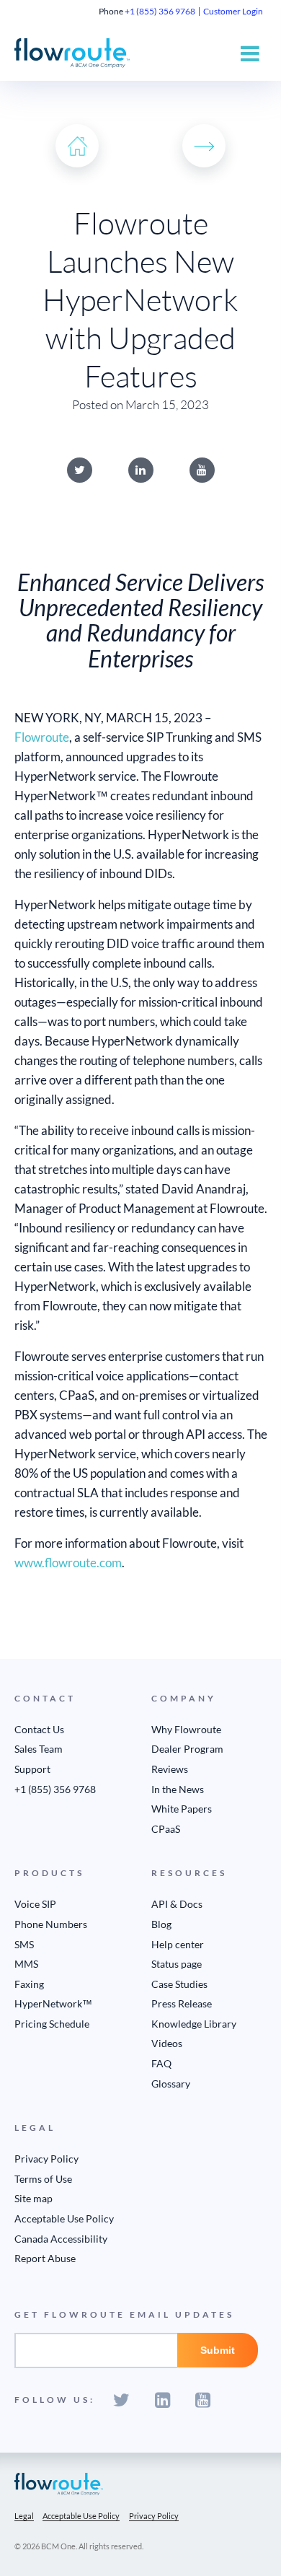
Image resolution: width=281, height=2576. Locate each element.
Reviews (170, 1769)
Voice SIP (35, 1904)
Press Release (182, 2003)
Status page (177, 1964)
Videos (167, 2043)
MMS (26, 1964)
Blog (161, 1924)
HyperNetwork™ (53, 2003)
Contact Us (39, 1729)
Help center (178, 1944)
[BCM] (59, 2483)
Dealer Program (187, 1749)
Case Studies (179, 1984)
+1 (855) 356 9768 (160, 11)
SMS (24, 1944)
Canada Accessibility (61, 2239)
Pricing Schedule (52, 2024)
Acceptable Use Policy (64, 2218)
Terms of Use (43, 2179)
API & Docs (177, 1904)
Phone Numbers (51, 1924)
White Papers (182, 1809)
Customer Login (233, 11)
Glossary (171, 2084)
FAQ (161, 2063)
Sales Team (39, 1749)
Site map (34, 2198)
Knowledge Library (194, 2024)
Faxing (29, 1984)
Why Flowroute (186, 1729)
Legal (24, 2516)
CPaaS (166, 1829)
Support (32, 1769)
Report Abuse (45, 2258)
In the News (178, 1789)
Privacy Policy (46, 2159)
